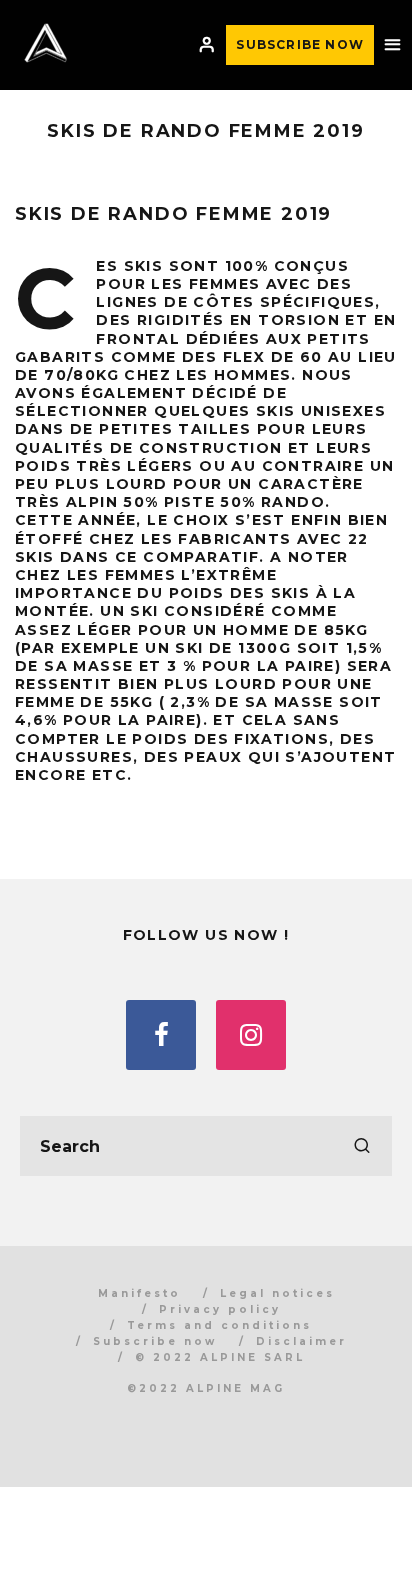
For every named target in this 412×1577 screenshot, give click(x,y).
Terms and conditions (219, 1325)
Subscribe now (155, 1341)
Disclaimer (301, 1341)
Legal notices (277, 1293)
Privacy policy (220, 1309)
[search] (362, 1146)
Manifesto (139, 1293)
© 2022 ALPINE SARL (220, 1357)
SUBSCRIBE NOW (300, 44)
